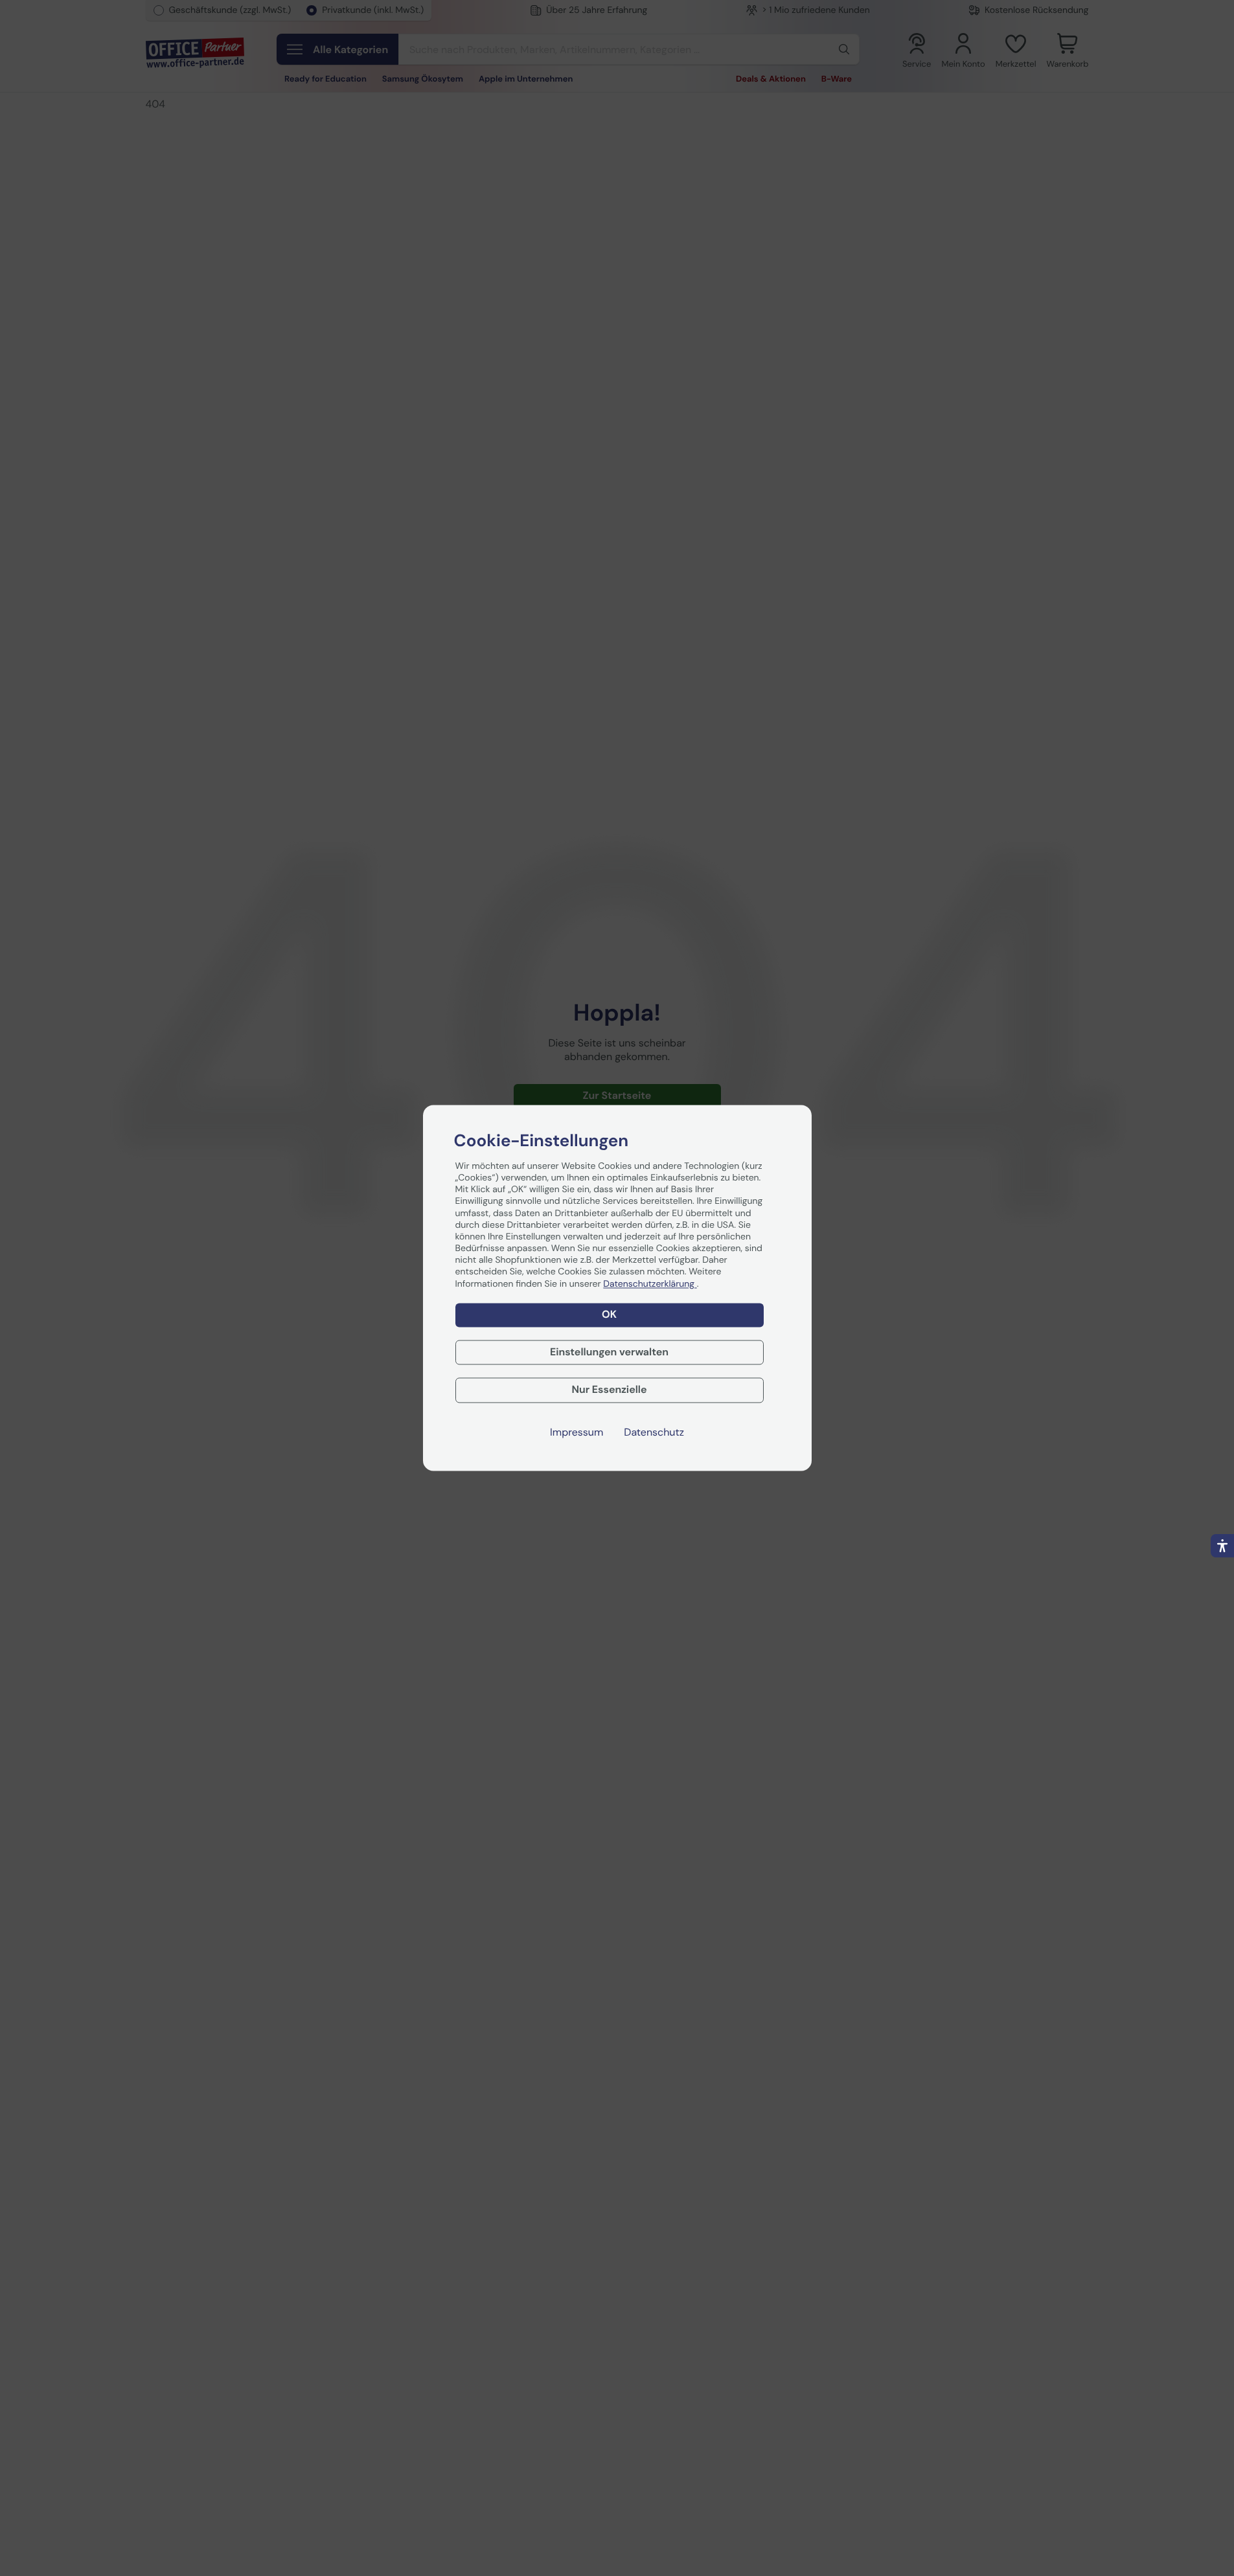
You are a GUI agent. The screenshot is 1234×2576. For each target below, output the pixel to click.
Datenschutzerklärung (650, 1284)
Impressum (577, 1433)
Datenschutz (654, 1433)
